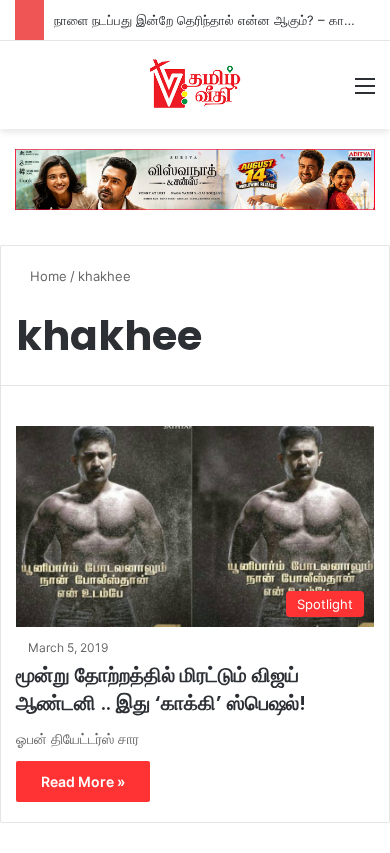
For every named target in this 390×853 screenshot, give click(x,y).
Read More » (83, 781)
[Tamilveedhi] (195, 85)
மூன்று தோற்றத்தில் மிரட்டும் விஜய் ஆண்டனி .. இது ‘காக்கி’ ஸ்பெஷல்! (161, 689)
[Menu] (365, 92)
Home (46, 276)
